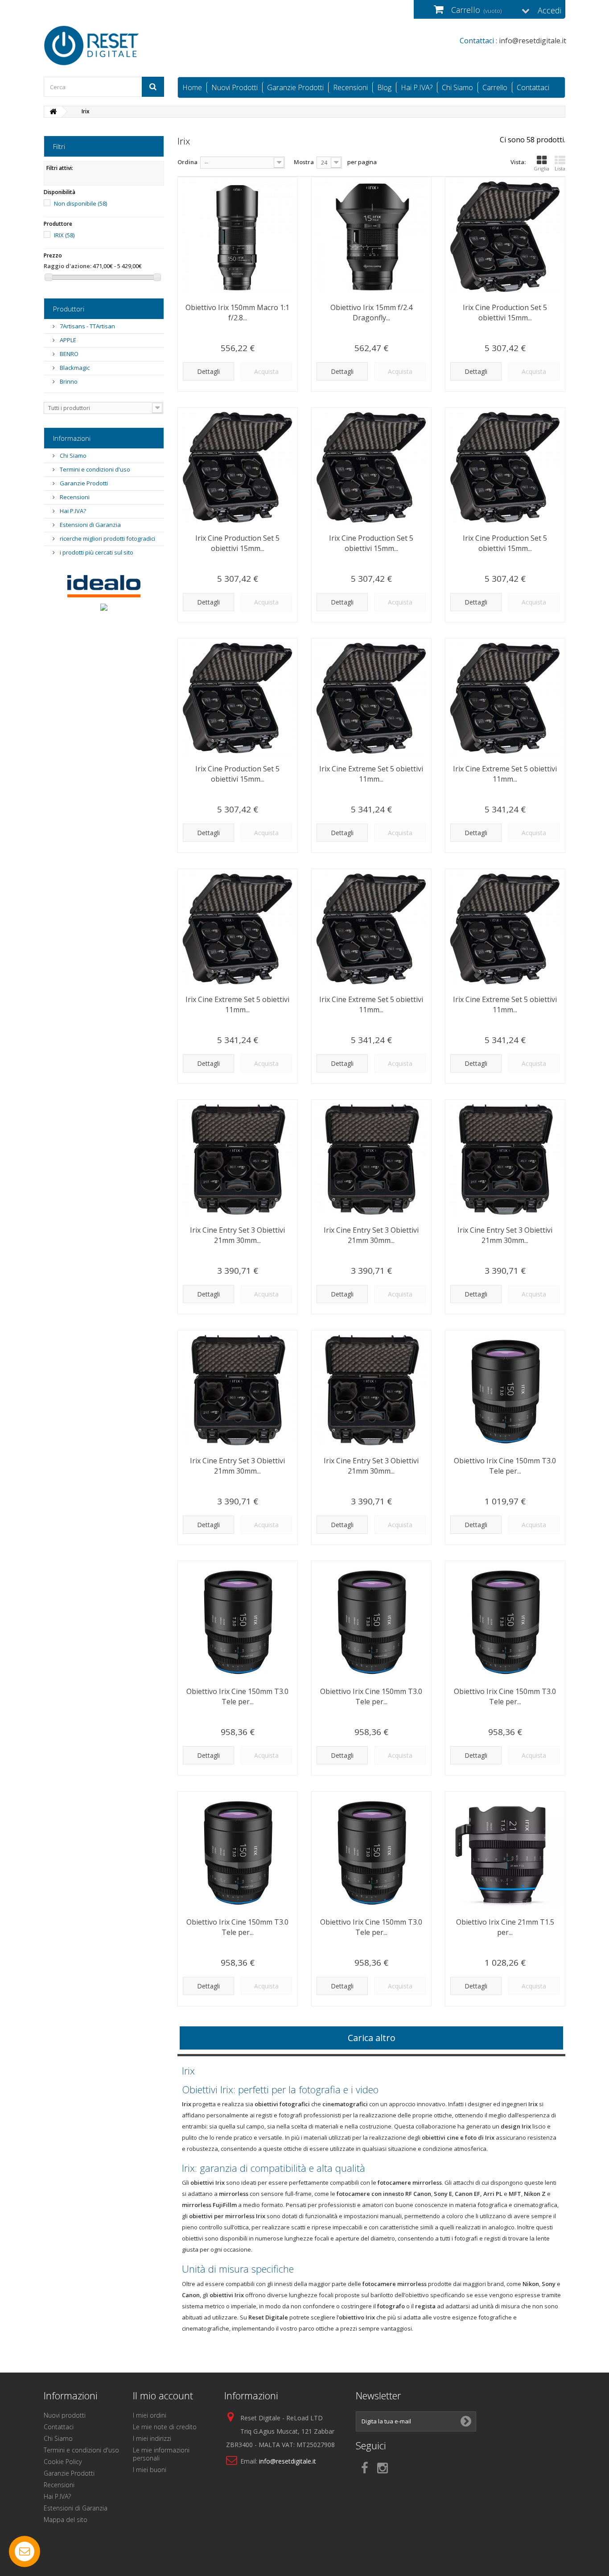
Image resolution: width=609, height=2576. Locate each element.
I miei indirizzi (152, 2438)
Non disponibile (80, 203)
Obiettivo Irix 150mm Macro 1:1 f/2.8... (237, 313)
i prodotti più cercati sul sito (96, 552)
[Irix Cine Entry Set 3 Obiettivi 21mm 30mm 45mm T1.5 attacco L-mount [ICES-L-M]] (238, 1160)
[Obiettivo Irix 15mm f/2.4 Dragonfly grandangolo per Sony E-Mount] (371, 237)
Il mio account (163, 2395)
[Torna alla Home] (53, 112)
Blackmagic (74, 368)
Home (192, 87)
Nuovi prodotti (65, 2415)
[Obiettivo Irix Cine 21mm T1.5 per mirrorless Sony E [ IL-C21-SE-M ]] (505, 1851)
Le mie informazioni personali (161, 2454)
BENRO (68, 354)
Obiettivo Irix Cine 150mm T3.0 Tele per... (505, 1466)
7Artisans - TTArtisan (87, 326)
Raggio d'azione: (68, 266)
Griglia (541, 168)
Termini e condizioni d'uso (94, 469)
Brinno (68, 381)
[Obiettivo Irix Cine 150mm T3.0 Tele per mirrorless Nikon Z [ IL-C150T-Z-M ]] (505, 1621)
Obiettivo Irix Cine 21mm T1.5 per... (505, 1927)
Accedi (549, 10)
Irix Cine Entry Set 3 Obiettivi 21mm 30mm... (237, 1235)
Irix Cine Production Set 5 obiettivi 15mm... (505, 313)
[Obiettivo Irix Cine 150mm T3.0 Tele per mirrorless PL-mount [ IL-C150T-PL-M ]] (505, 1390)
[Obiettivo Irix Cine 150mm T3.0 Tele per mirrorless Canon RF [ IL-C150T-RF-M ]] (371, 1621)
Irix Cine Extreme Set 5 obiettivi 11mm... (371, 774)
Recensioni (350, 87)
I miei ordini (150, 2415)
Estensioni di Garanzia (90, 525)
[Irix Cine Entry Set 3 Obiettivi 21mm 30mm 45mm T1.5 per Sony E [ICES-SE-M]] (238, 1390)
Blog (384, 87)
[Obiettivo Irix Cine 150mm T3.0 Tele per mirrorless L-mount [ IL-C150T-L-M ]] (238, 1621)
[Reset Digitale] (126, 46)
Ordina (187, 162)
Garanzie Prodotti (295, 87)
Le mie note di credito (165, 2427)
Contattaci (533, 87)
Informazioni (72, 438)
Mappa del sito (66, 2520)
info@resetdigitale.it (288, 2461)
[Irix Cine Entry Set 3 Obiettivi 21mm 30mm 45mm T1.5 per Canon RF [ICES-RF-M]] (371, 1390)
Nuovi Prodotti (235, 87)
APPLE (67, 340)
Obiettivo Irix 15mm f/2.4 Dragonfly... (371, 313)
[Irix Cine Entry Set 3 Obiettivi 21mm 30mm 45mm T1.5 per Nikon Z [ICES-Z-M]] (505, 1160)
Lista (560, 168)
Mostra (304, 162)
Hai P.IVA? (417, 87)
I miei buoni (150, 2470)
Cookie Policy (63, 2462)
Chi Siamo (457, 87)
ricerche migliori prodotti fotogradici (107, 538)
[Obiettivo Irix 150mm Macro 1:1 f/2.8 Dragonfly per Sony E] (238, 237)
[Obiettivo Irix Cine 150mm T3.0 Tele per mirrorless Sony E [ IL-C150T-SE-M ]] (371, 1851)
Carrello (495, 87)
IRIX (64, 235)
